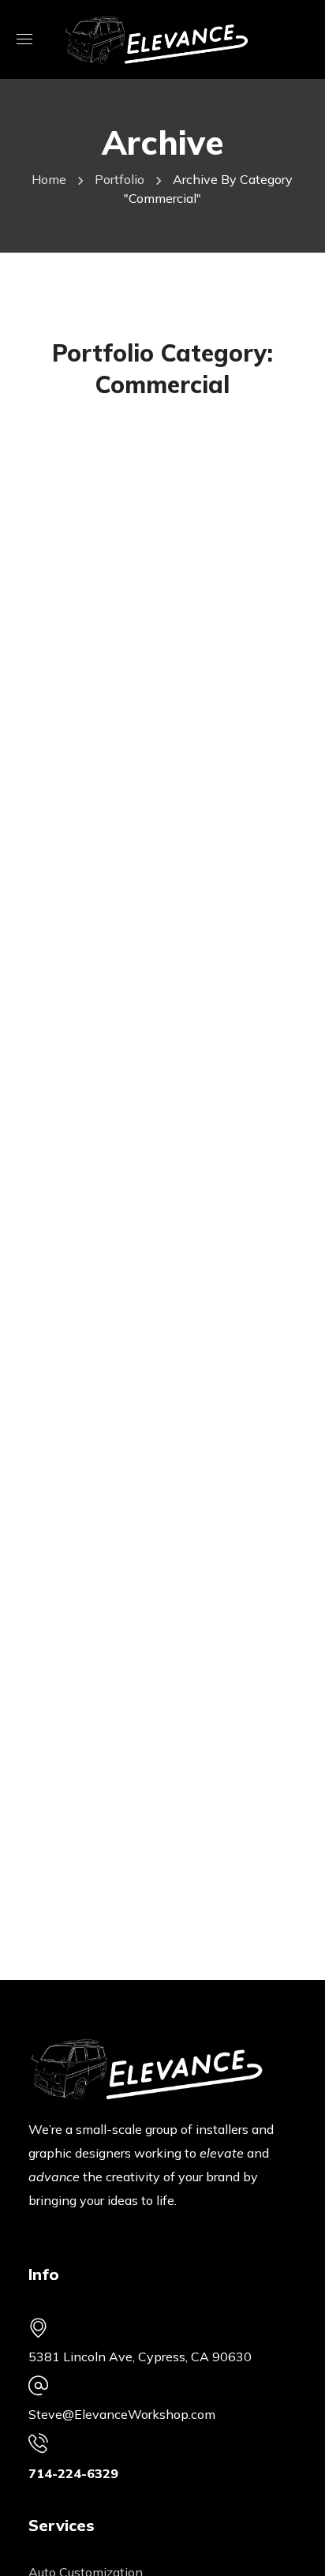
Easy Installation (140, 566)
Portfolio (120, 179)
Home (49, 179)
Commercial (97, 442)
